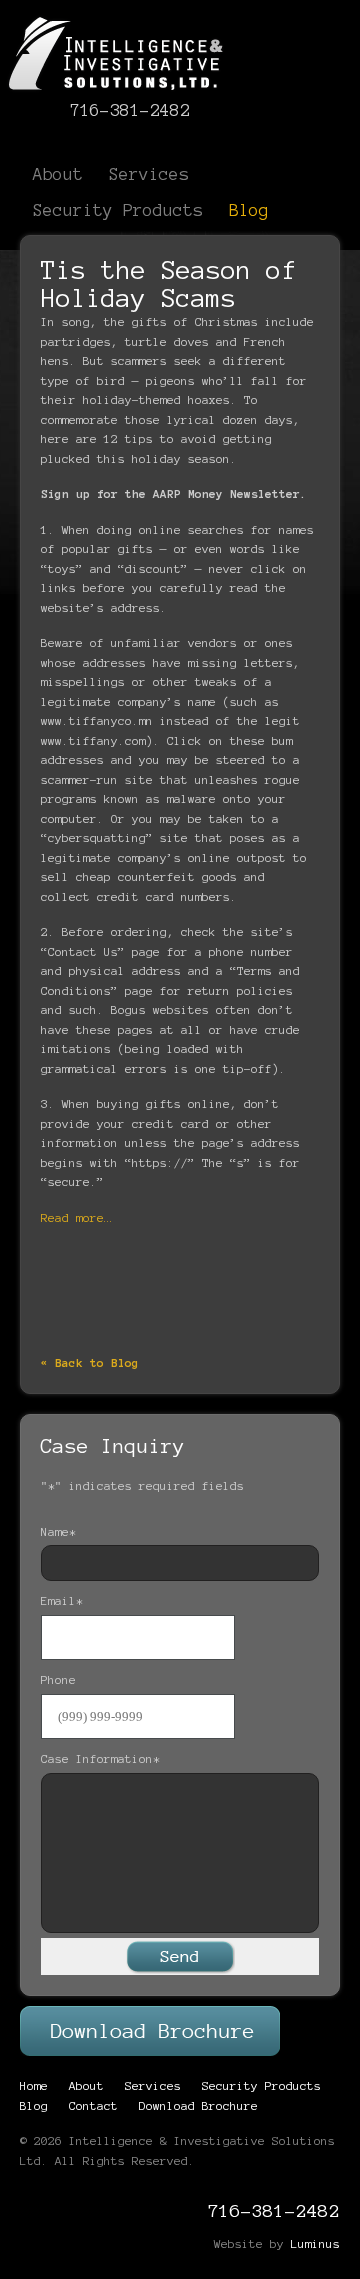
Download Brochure (198, 2105)
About (58, 174)
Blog (249, 210)
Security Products (118, 210)
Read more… (76, 1217)
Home (34, 2085)
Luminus (315, 2243)
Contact (93, 2105)
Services (149, 174)
